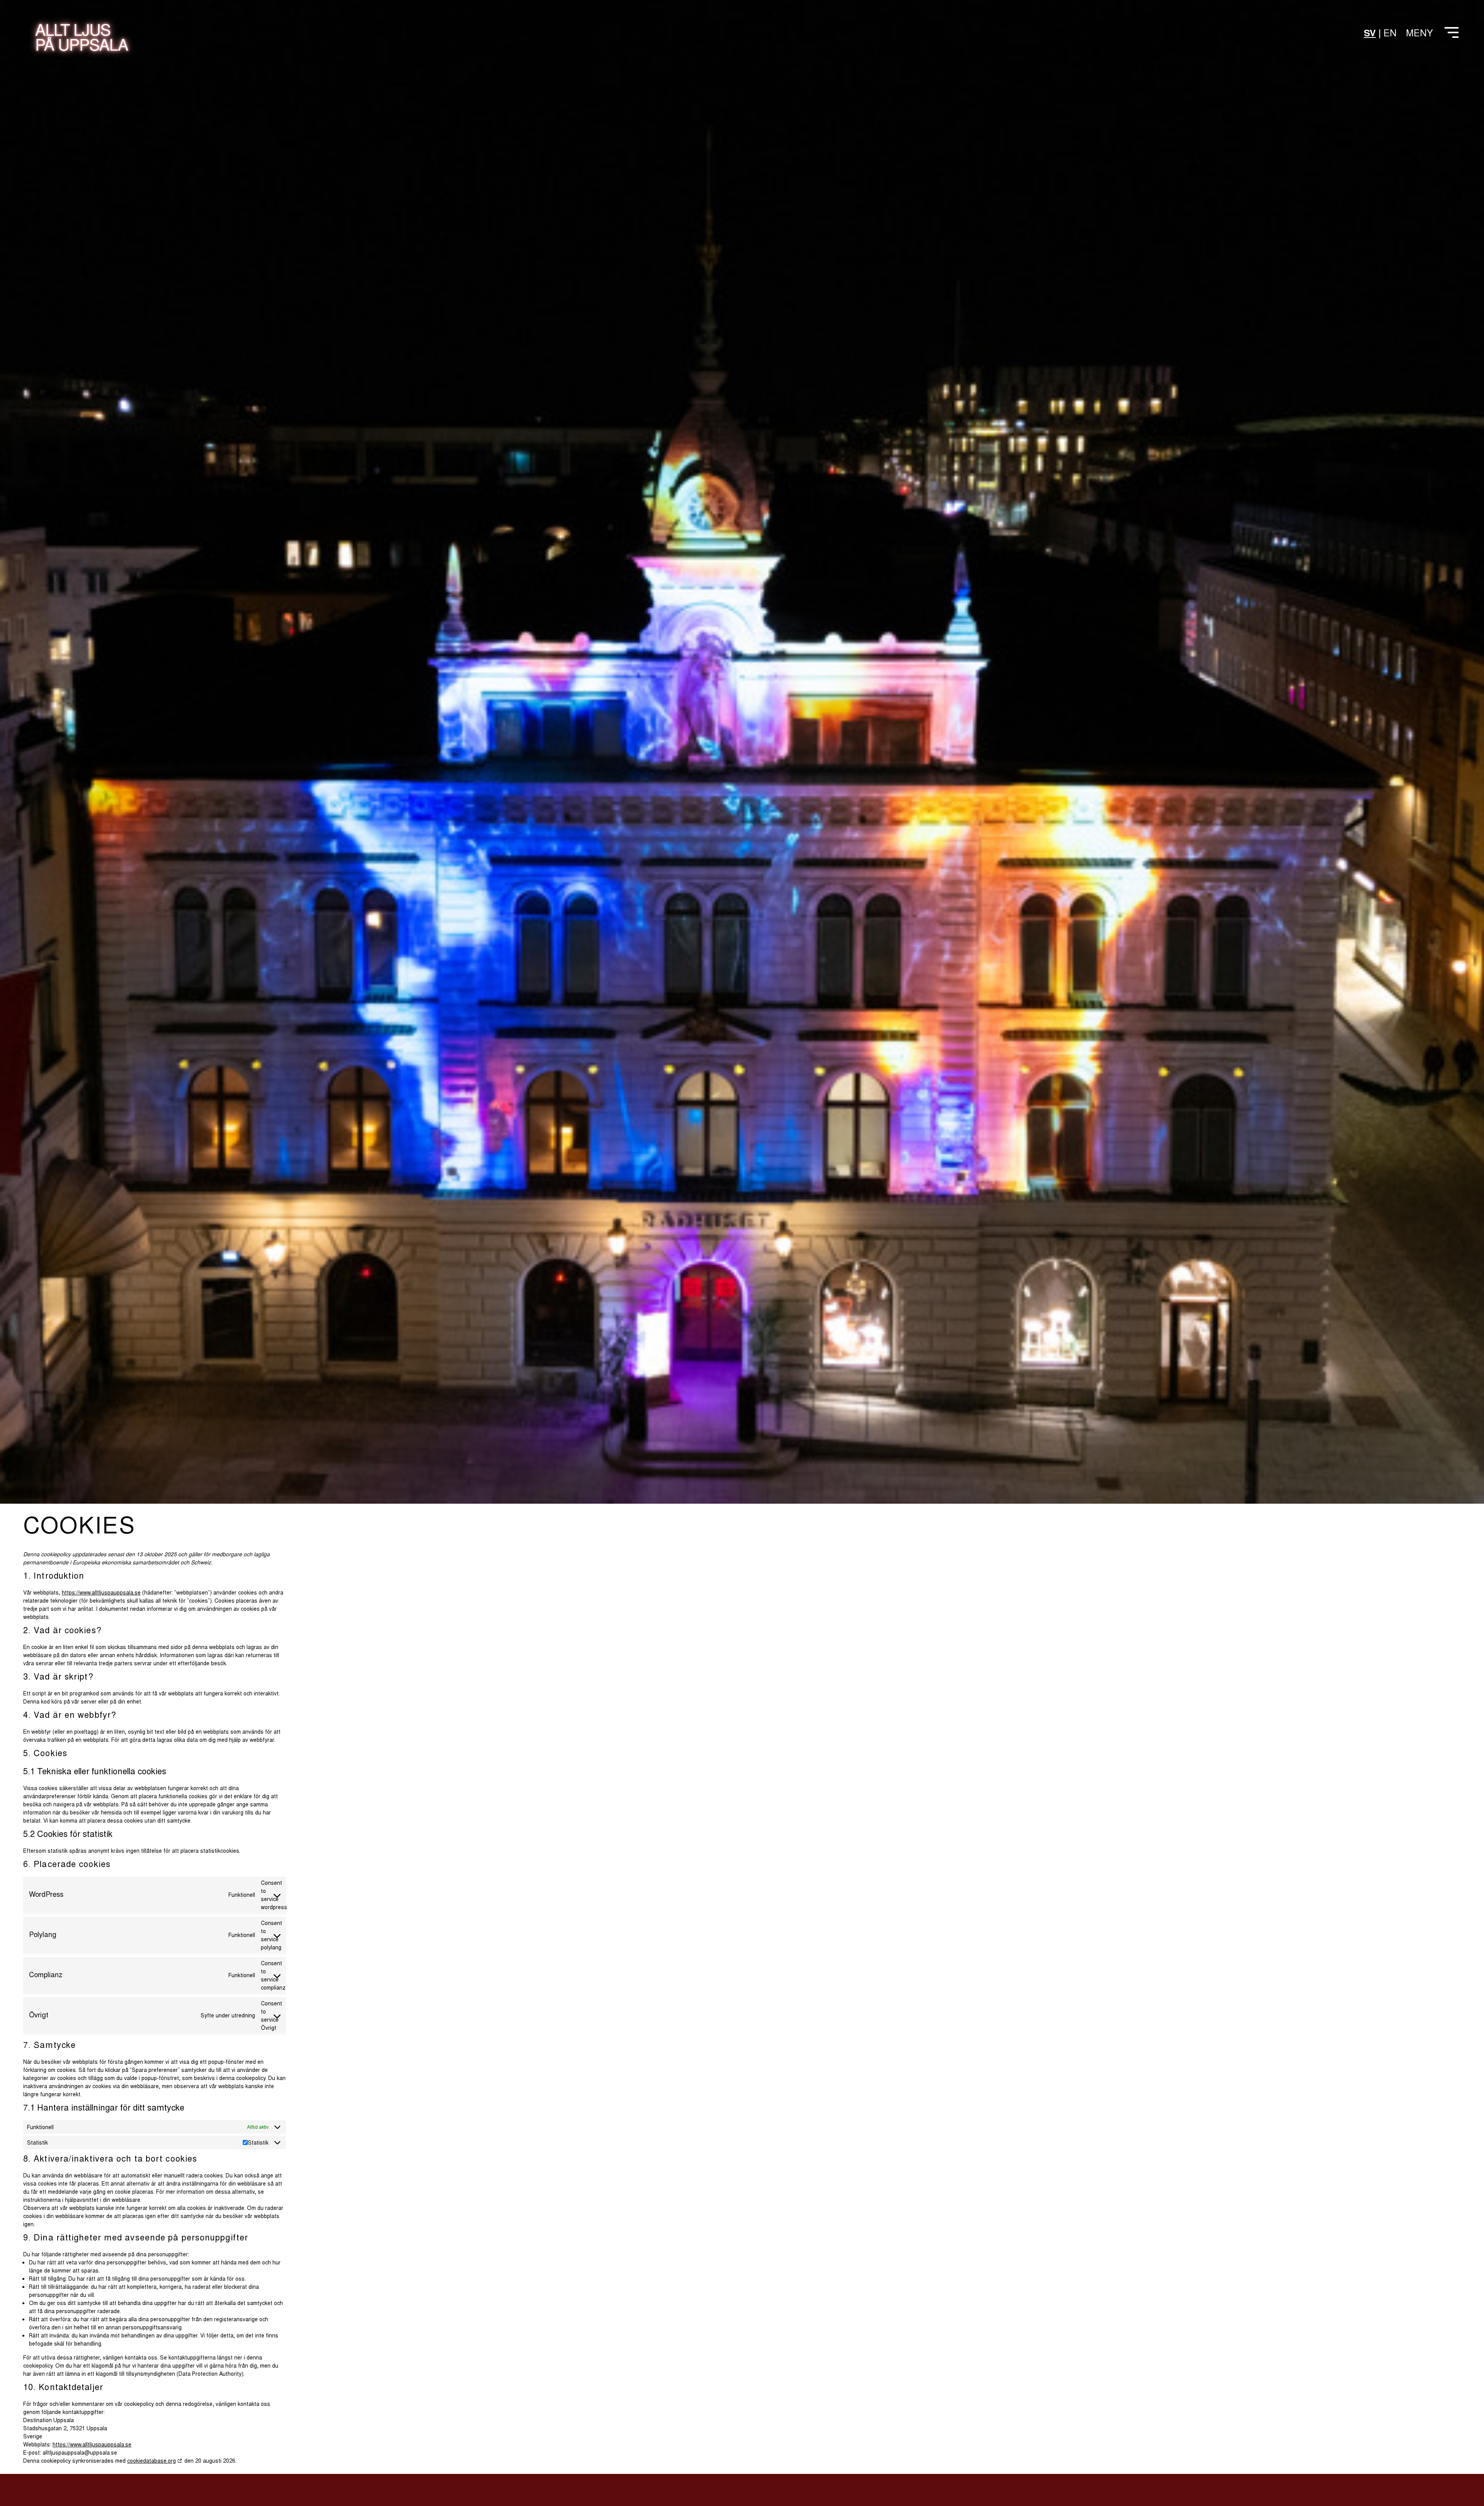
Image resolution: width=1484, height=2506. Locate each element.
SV (1370, 32)
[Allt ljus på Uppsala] (82, 42)
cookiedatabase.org (151, 2460)
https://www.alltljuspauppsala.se (101, 1592)
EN (1390, 32)
